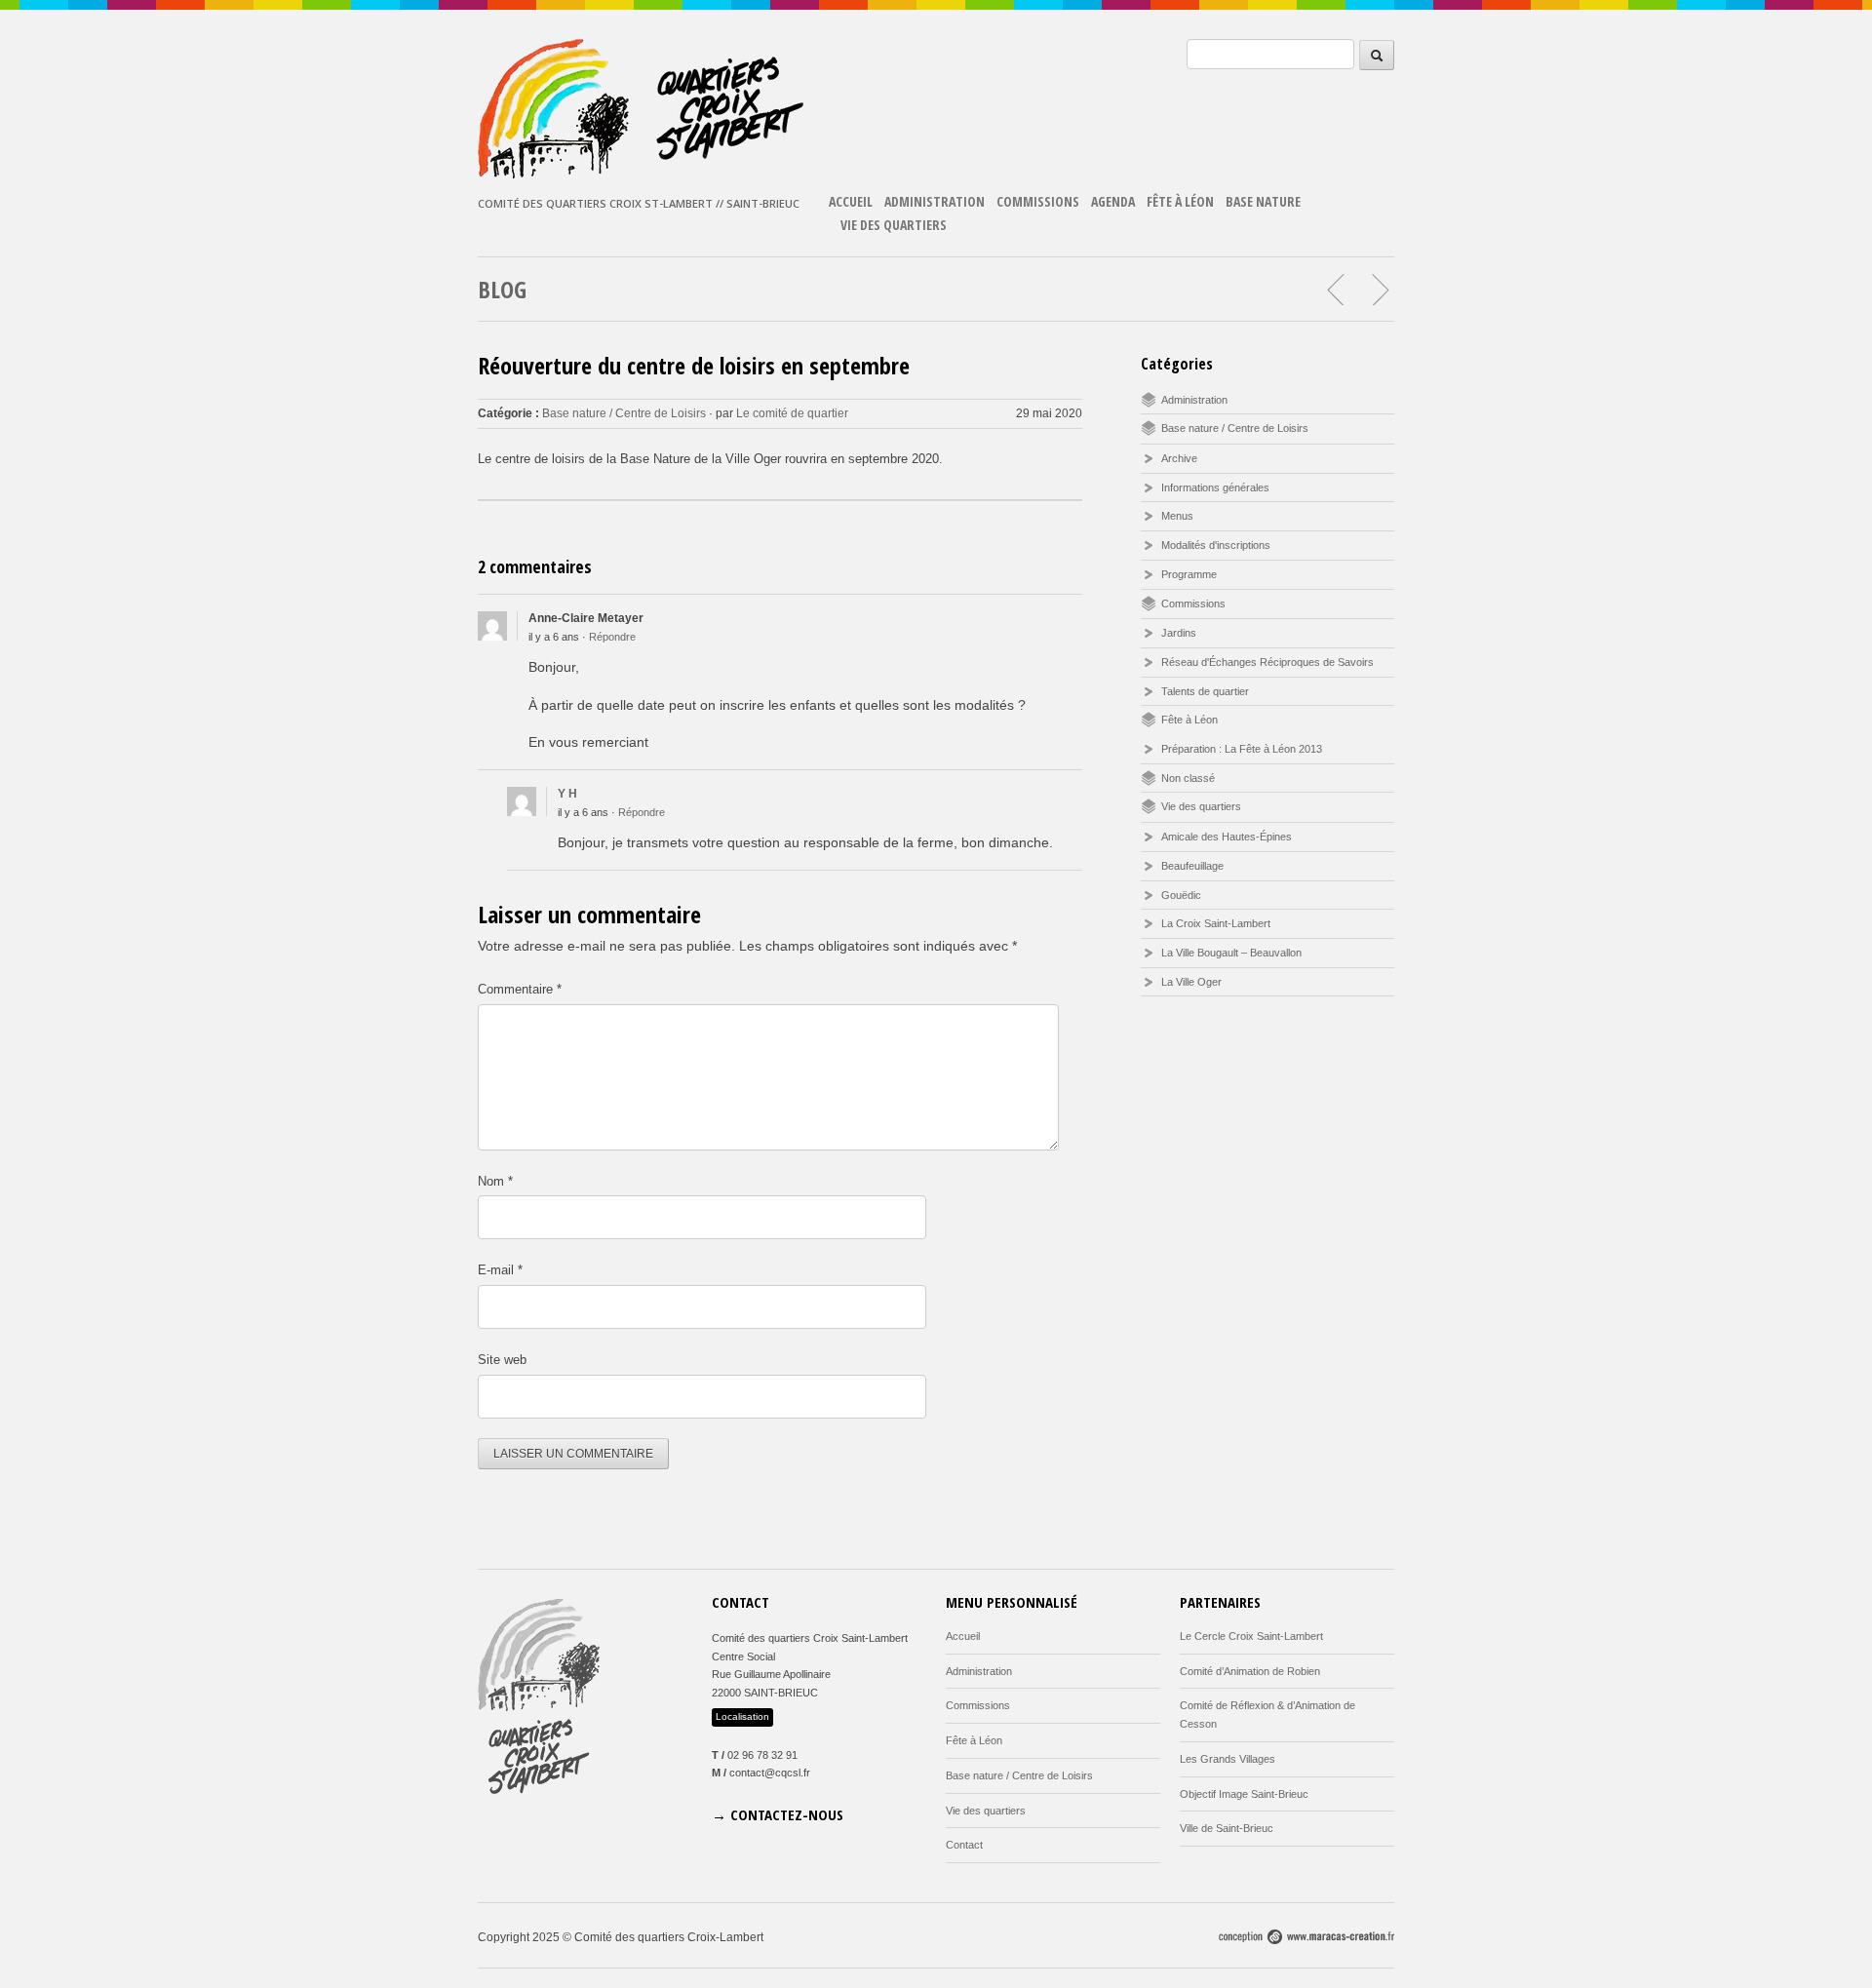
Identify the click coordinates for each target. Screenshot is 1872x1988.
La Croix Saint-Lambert (1216, 923)
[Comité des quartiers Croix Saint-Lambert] (643, 174)
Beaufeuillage (1192, 866)
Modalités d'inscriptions (1216, 545)
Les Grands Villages (1228, 1759)
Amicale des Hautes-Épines (1227, 837)
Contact (964, 1845)
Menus (1177, 516)
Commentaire (520, 989)
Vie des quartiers (894, 225)
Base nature (1263, 201)
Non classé (1188, 778)
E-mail (500, 1270)
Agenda (1113, 201)
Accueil (851, 201)
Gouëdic (1181, 895)
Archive (1179, 458)
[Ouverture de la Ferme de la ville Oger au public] (1337, 290)
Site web (502, 1360)
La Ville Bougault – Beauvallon (1231, 953)
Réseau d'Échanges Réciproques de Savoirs (1267, 662)
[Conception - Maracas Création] (1306, 1940)
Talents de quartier (1205, 691)
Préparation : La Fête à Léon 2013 (1242, 749)
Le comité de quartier (792, 413)
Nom (495, 1181)
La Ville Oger (1191, 982)
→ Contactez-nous (778, 1814)
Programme (1189, 574)
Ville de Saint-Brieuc (1227, 1828)
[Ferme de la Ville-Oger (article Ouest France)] (1380, 290)
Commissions (1038, 201)
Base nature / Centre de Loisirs (624, 413)
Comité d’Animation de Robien (1250, 1671)
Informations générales (1215, 487)
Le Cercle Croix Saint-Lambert (1251, 1636)
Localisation (742, 1716)
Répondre (612, 637)
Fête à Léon (1180, 201)
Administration (935, 201)
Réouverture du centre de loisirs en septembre (694, 365)
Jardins (1179, 633)
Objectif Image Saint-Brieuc (1244, 1794)
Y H (567, 794)
